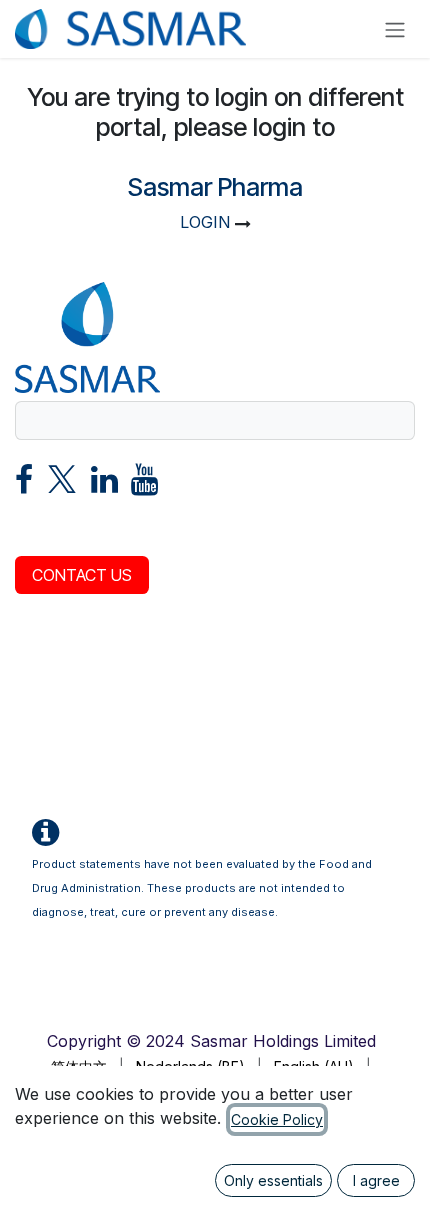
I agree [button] (376, 1180)
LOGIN (205, 222)
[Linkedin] (104, 485)
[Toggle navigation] (395, 29)
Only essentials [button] (273, 1180)
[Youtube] (144, 485)
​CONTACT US (82, 575)
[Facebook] (24, 485)
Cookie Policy (277, 1119)
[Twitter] (62, 485)
